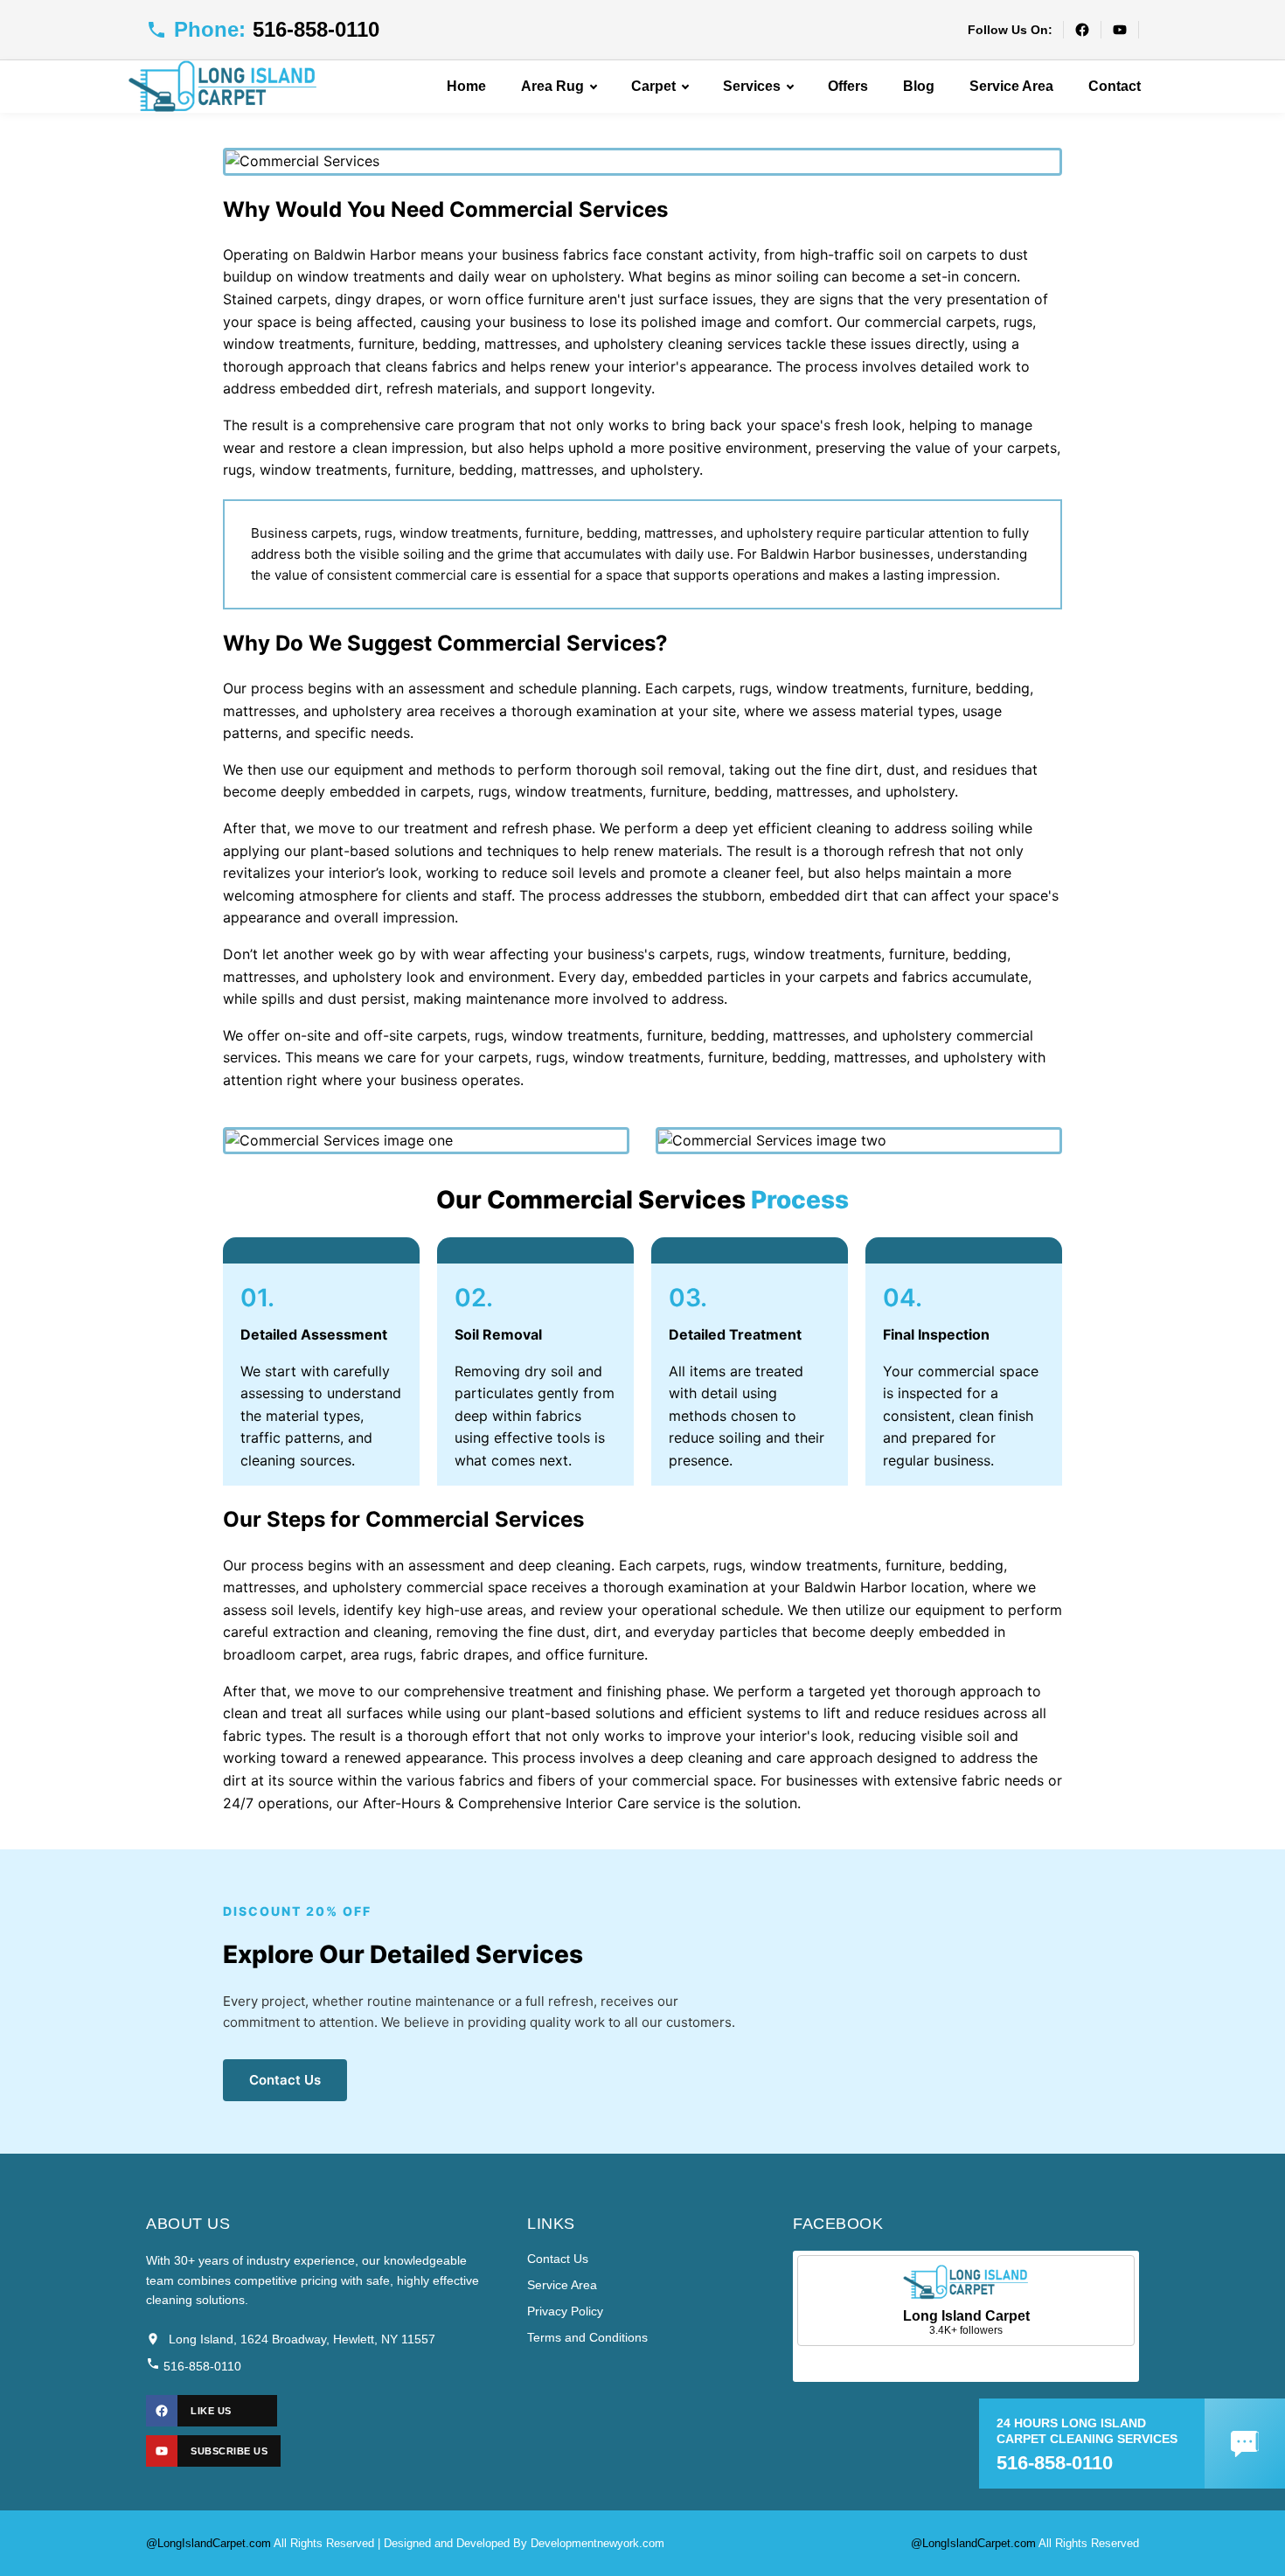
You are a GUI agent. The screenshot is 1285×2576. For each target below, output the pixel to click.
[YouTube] (1120, 30)
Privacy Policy (565, 2311)
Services (752, 86)
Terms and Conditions (587, 2337)
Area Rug (552, 86)
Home (466, 86)
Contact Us (285, 2080)
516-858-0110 (201, 2366)
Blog (919, 86)
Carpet (653, 86)
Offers (848, 86)
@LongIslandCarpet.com (208, 2543)
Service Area (1011, 86)
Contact (1115, 86)
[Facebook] (1082, 30)
